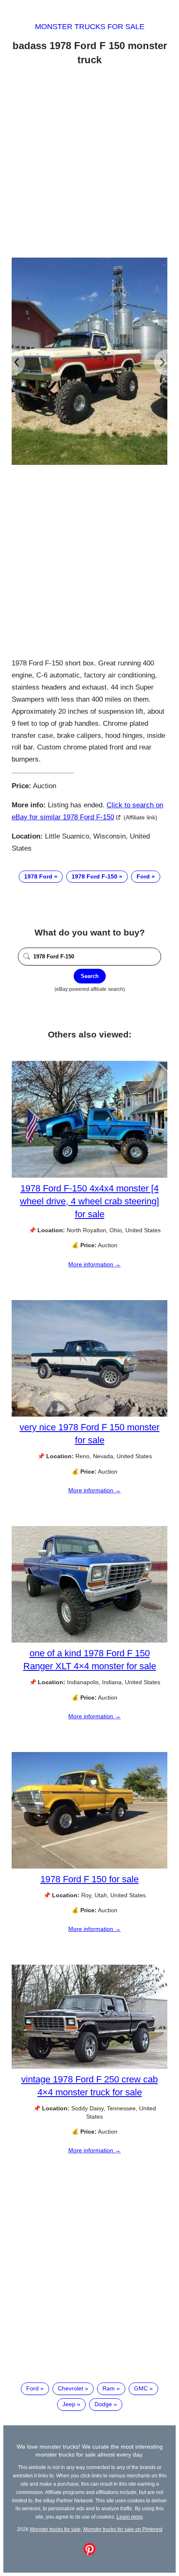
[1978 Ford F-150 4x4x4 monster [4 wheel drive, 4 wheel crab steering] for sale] (89, 1176)
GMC (141, 2388)
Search (90, 976)
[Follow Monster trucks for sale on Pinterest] (89, 2553)
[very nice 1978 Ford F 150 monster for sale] (89, 1415)
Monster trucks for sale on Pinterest (123, 2529)
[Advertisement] (89, 163)
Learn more (130, 2517)
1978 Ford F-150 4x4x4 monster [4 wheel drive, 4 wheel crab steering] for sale (89, 1201)
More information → (94, 1264)
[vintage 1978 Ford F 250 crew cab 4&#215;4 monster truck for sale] (89, 2067)
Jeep (69, 2404)
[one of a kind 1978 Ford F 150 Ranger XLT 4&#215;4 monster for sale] (89, 1640)
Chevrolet (71, 2388)
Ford (143, 876)
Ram (109, 2388)
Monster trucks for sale (90, 27)
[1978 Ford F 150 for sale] (89, 1866)
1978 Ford (38, 876)
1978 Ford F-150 (94, 876)
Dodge (103, 2404)
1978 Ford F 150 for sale (89, 1879)
